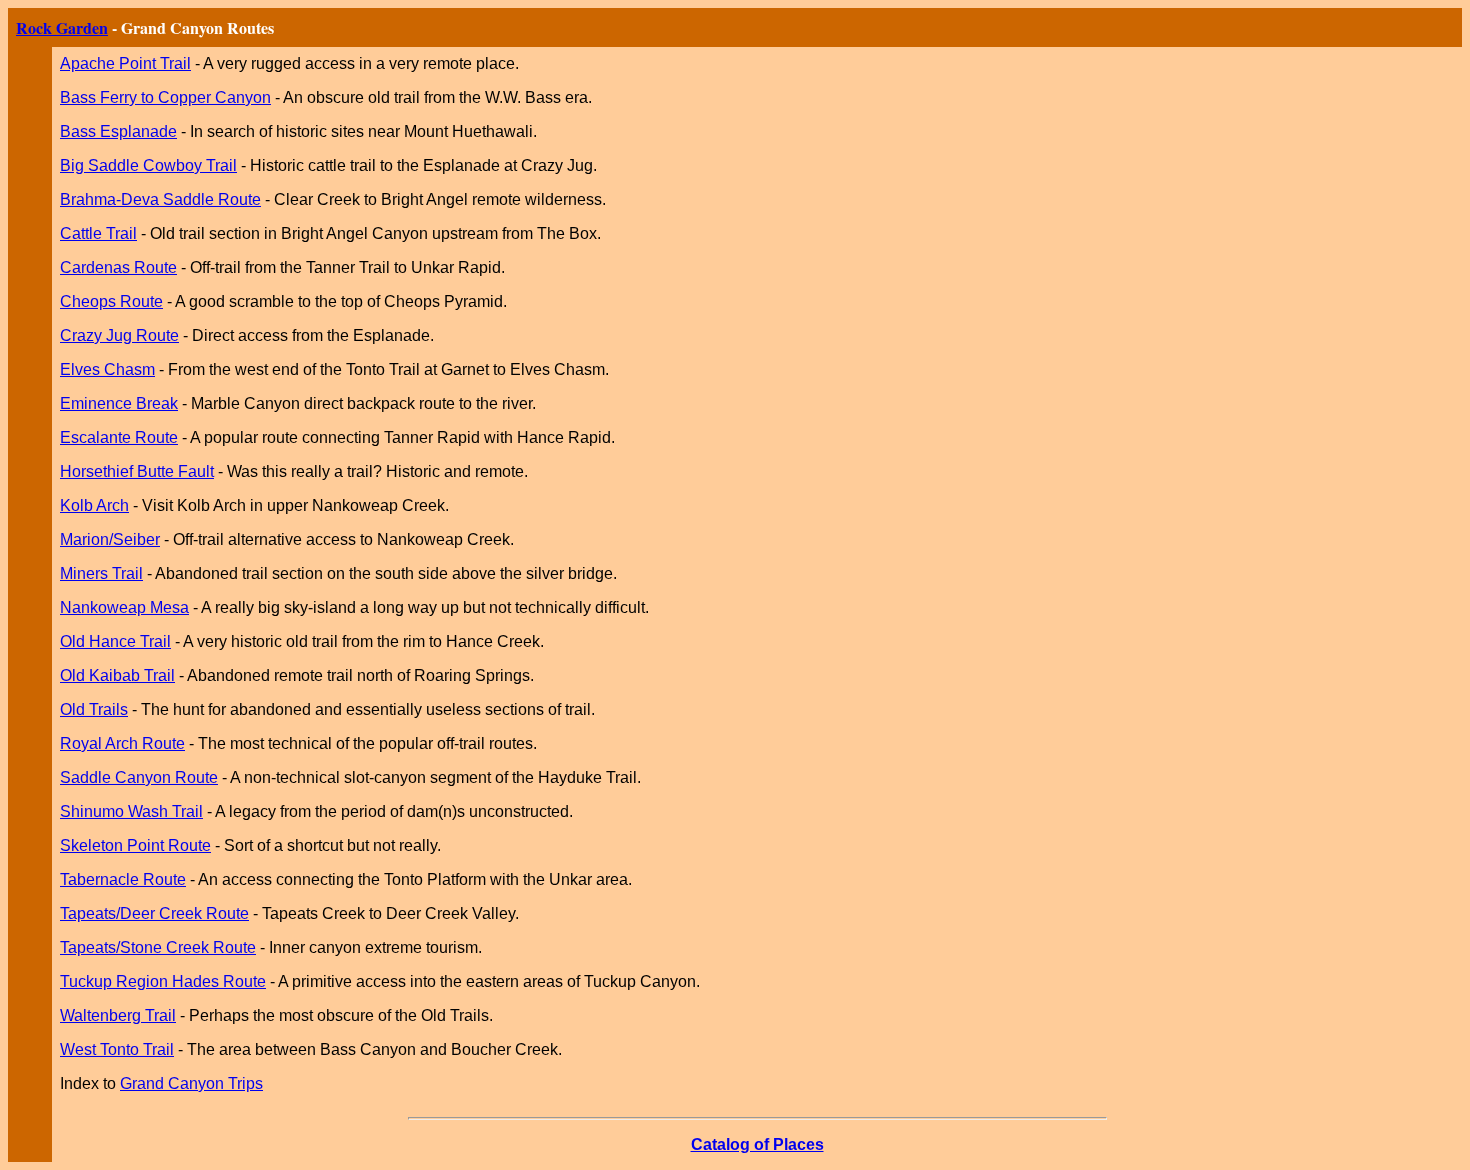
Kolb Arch (94, 505)
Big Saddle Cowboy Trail (148, 165)
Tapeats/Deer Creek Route (154, 913)
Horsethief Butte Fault (137, 471)
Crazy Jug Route (119, 335)
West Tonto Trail (117, 1049)
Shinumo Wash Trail (131, 811)
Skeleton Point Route (135, 845)
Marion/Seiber (110, 539)
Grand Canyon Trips (191, 1083)
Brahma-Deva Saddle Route (160, 199)
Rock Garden (62, 27)
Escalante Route (119, 437)
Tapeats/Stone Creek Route (158, 947)
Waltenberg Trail (118, 1015)
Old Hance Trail (115, 641)
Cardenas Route (118, 267)
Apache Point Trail (125, 63)
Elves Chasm (107, 369)
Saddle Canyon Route (139, 777)
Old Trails (94, 709)
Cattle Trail (98, 233)
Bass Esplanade (118, 131)
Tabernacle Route (123, 879)
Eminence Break (119, 403)
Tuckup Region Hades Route (163, 981)
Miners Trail (101, 573)
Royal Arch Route (122, 743)
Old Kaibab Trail (117, 675)
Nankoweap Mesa (124, 607)
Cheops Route (111, 301)
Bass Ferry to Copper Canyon (165, 97)
